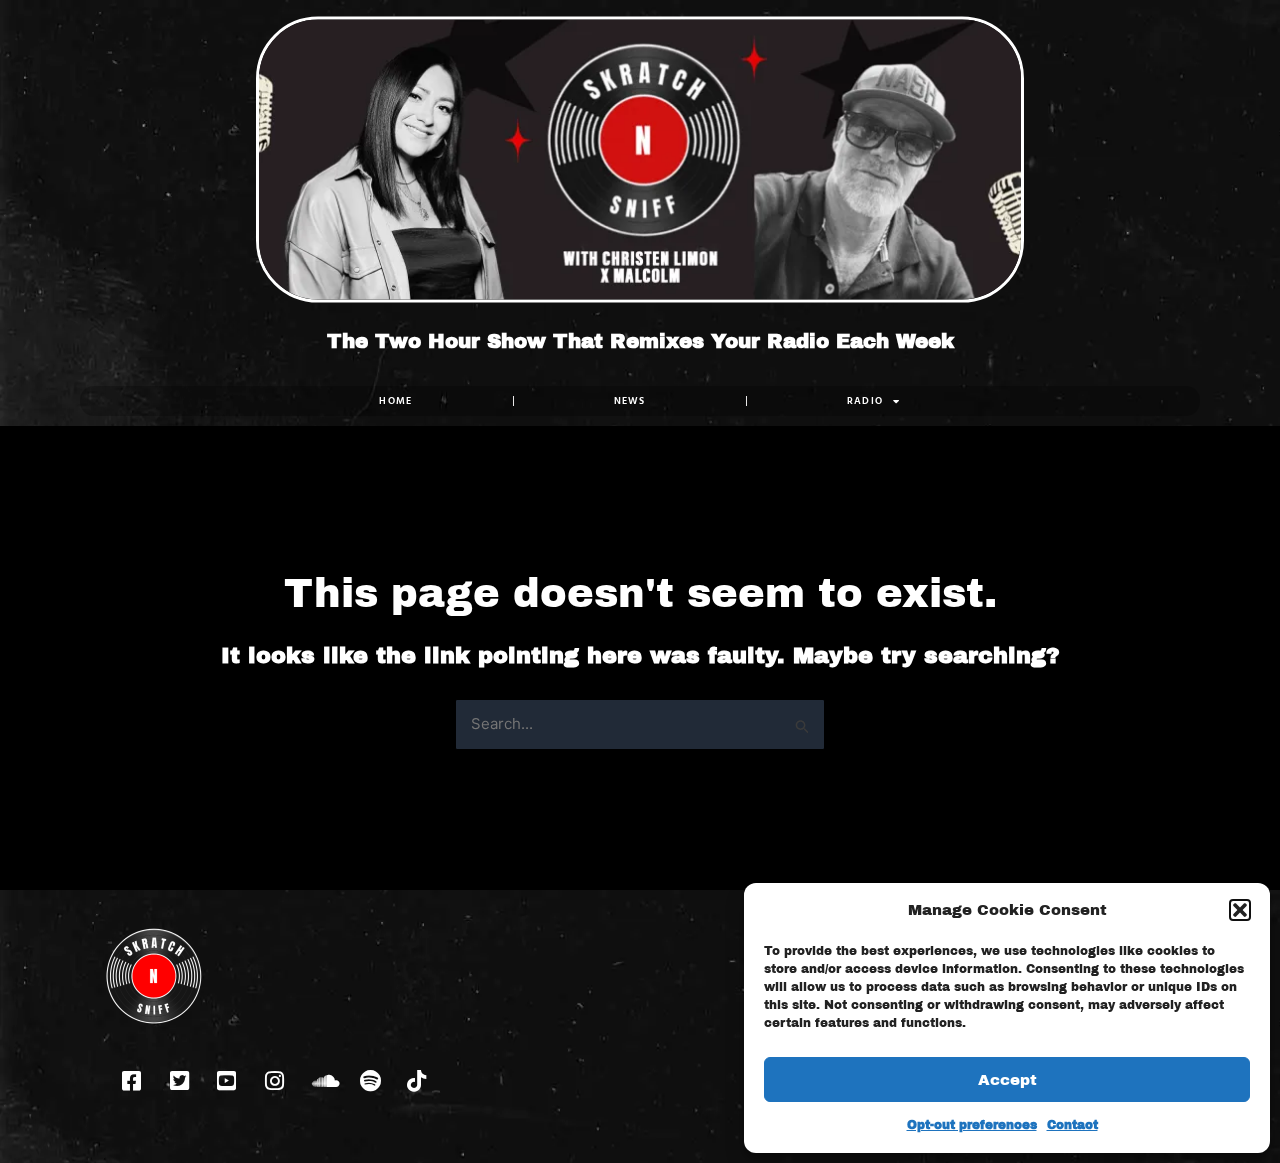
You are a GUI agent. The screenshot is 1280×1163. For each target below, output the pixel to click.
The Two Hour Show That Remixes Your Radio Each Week (640, 341)
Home (395, 400)
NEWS (630, 400)
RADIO (865, 400)
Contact (1072, 1125)
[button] (1240, 910)
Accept (1007, 1080)
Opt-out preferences (972, 1125)
